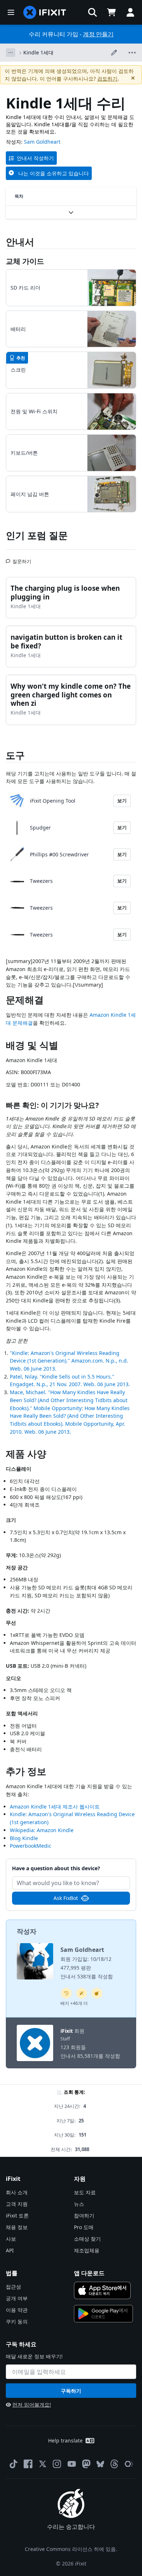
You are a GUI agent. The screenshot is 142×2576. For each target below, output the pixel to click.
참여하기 (84, 2215)
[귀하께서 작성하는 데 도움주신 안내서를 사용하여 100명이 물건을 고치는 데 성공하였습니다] (82, 1993)
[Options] (11, 53)
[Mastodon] (86, 2464)
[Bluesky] (100, 2464)
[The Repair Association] (129, 2464)
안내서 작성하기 (35, 158)
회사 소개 (17, 2192)
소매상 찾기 (87, 2239)
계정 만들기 (98, 34)
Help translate (65, 2440)
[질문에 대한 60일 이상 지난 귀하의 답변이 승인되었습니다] (66, 1993)
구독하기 (71, 2391)
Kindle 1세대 (38, 52)
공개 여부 (17, 2298)
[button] (92, 12)
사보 (11, 2239)
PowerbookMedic (31, 1846)
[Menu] (11, 12)
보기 (122, 800)
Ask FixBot (66, 1898)
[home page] (45, 12)
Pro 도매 (84, 2227)
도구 (15, 755)
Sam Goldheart (42, 142)
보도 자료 (85, 2192)
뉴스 (79, 2204)
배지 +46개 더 (74, 2003)
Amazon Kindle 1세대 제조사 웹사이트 (55, 1807)
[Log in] (130, 12)
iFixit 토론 (17, 2215)
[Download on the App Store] (102, 2290)
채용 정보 (17, 2227)
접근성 (13, 2287)
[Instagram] (57, 2464)
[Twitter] (43, 2464)
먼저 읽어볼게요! (32, 2405)
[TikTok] (13, 2464)
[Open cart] (111, 12)
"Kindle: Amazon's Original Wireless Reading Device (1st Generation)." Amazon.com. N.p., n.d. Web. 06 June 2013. (69, 1361)
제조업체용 (87, 2250)
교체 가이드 (25, 261)
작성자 (27, 1931)
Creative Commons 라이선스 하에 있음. (71, 2549)
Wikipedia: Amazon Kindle (42, 1830)
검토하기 (107, 79)
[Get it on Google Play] (103, 2314)
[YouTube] (72, 2464)
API (10, 2250)
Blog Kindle (24, 1838)
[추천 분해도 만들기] (97, 1993)
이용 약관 (17, 2310)
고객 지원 (17, 2204)
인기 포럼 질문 (37, 535)
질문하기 (22, 558)
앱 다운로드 (89, 2273)
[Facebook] (28, 2464)
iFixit (67, 2031)
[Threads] (114, 2464)
